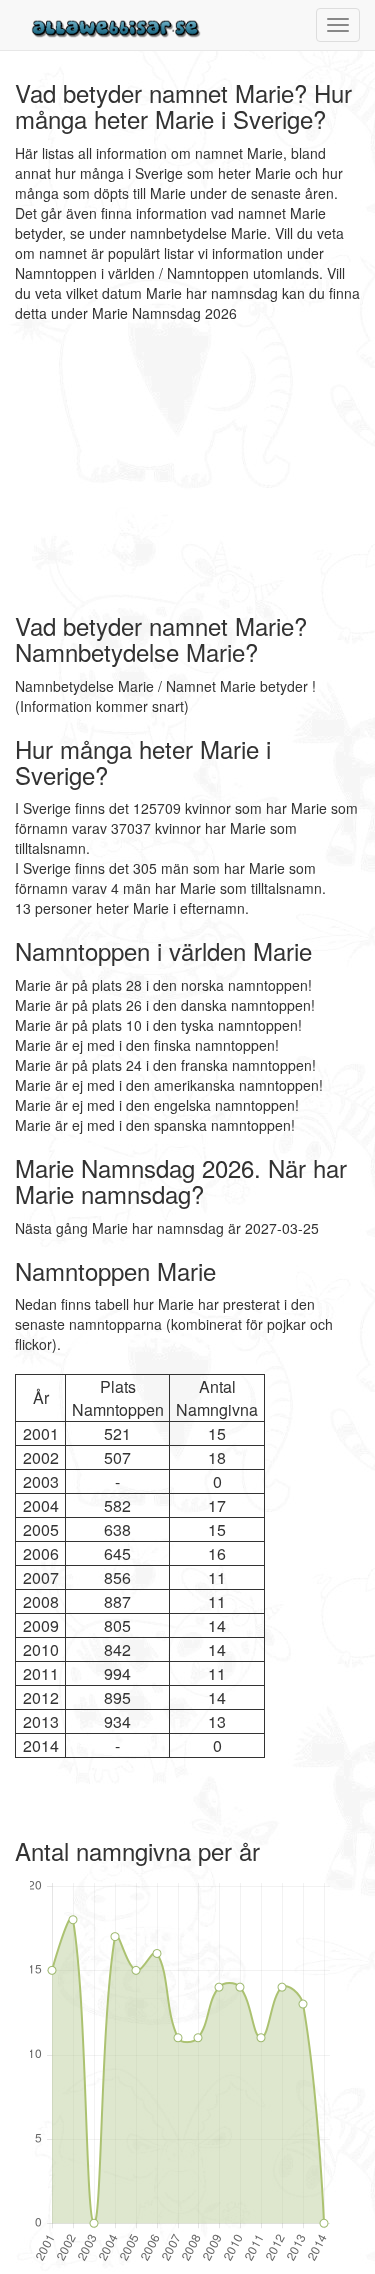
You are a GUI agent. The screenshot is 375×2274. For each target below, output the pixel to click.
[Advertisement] (140, 468)
